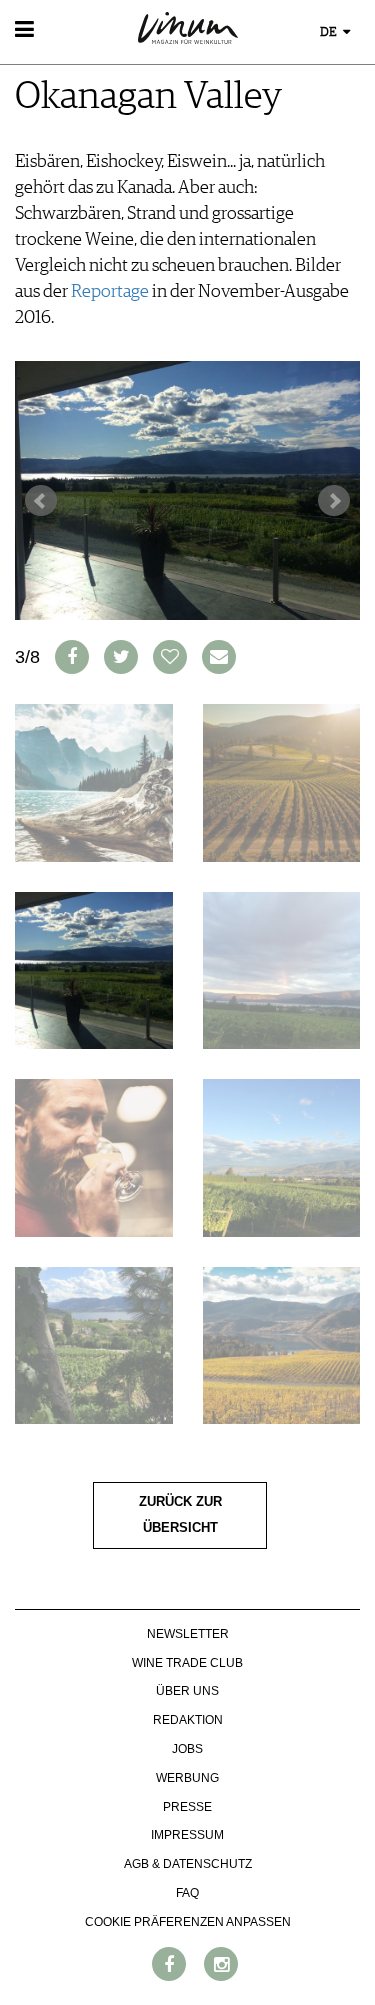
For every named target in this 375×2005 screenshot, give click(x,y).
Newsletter (188, 1634)
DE (330, 32)
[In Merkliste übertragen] (170, 657)
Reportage (110, 292)
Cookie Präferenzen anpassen (188, 1922)
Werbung (187, 1778)
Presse (187, 1807)
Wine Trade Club (187, 1663)
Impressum (187, 1835)
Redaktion (188, 1720)
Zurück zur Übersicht (180, 1515)
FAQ (187, 1893)
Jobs (187, 1749)
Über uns (187, 1691)
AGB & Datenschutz (188, 1864)
